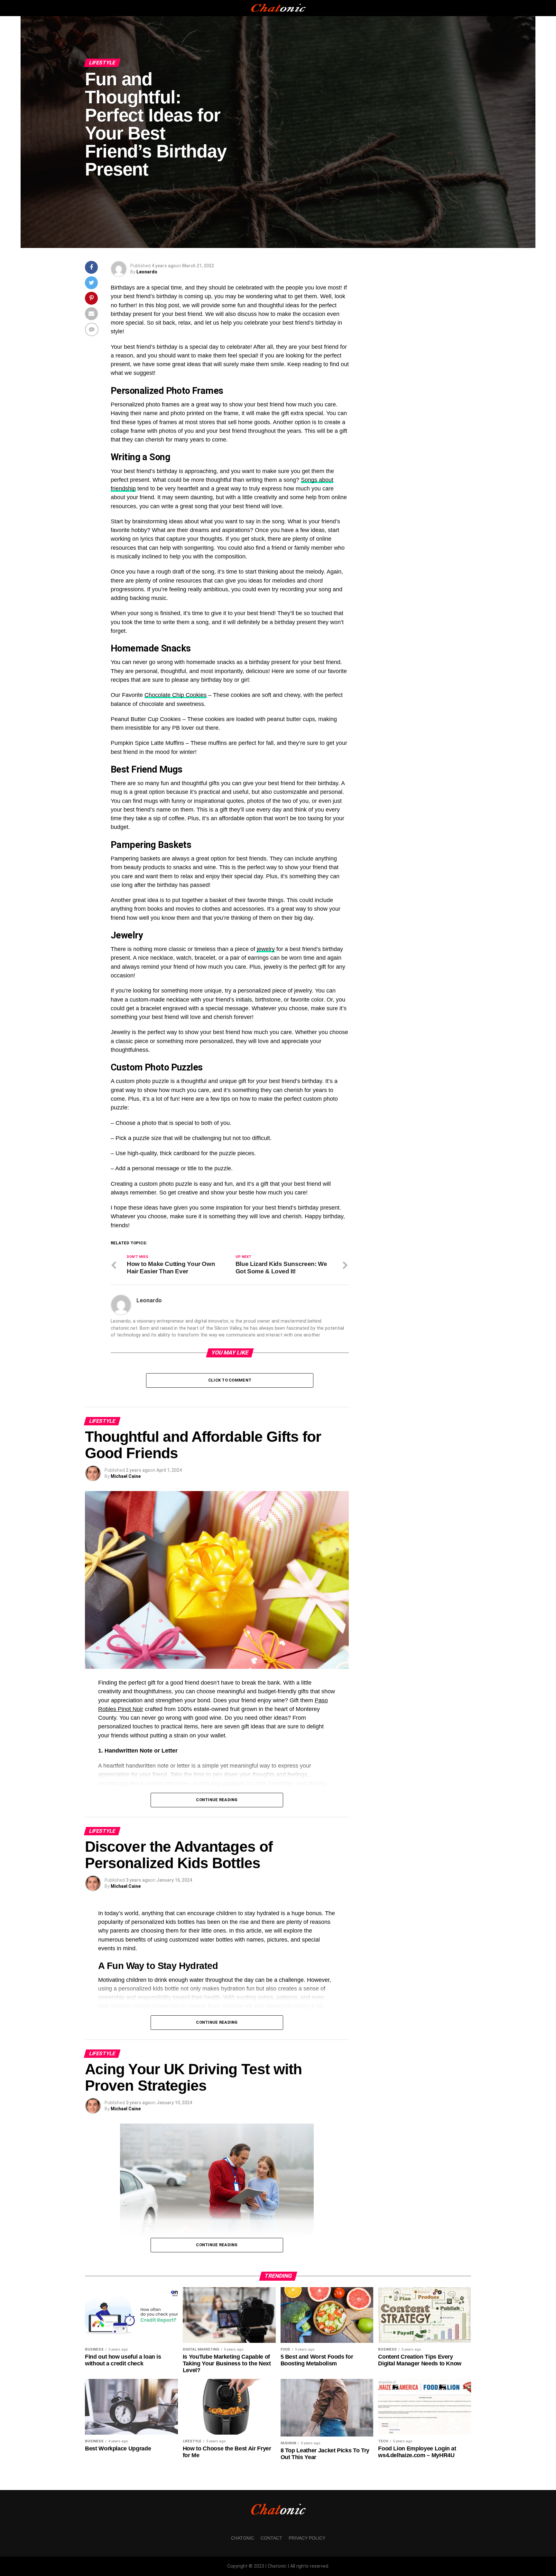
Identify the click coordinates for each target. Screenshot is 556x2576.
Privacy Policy (307, 2538)
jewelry (266, 949)
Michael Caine (126, 1476)
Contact (271, 2538)
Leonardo (147, 272)
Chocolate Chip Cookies (176, 695)
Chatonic (243, 2538)
